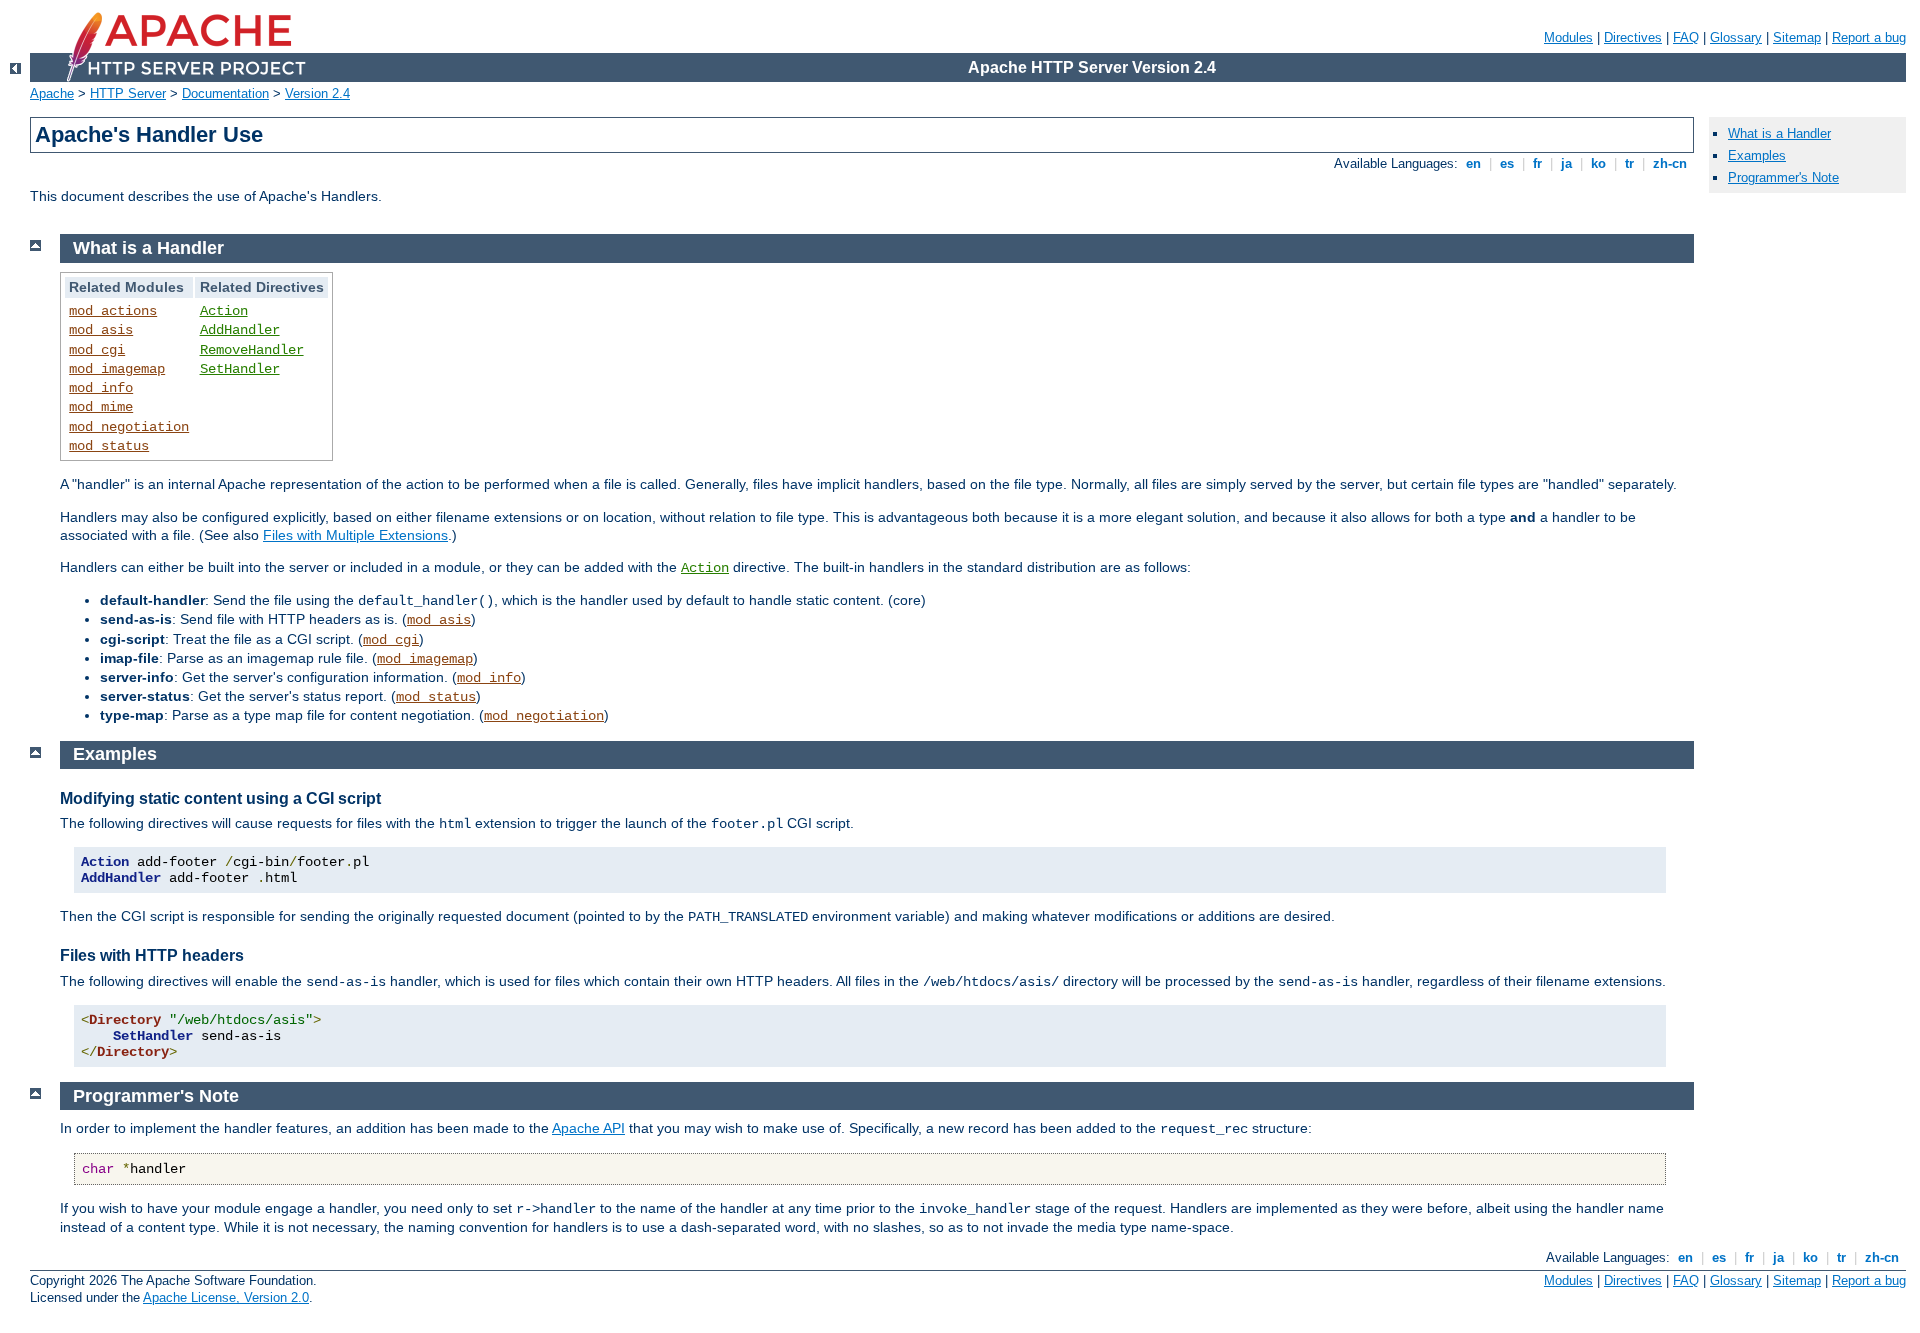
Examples (1757, 155)
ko (1598, 163)
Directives (1633, 37)
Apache (52, 93)
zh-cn (1670, 163)
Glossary (1736, 37)
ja (1566, 163)
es (1507, 163)
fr (1537, 163)
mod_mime (101, 407)
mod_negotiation (129, 427)
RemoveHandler (252, 350)
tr (1629, 163)
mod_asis (101, 330)
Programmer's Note (1783, 177)
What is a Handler (1779, 133)
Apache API (588, 1128)
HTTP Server (128, 93)
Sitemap (1797, 37)
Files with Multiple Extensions (355, 535)
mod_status (109, 446)
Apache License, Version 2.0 (226, 1297)
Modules (1568, 37)
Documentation (225, 93)
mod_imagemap (117, 369)
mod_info (101, 388)
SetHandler (240, 369)
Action (224, 311)
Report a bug (1869, 37)
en (1473, 163)
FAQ (1686, 37)
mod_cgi (97, 350)
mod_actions (113, 311)
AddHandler (240, 330)
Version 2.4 (317, 93)
